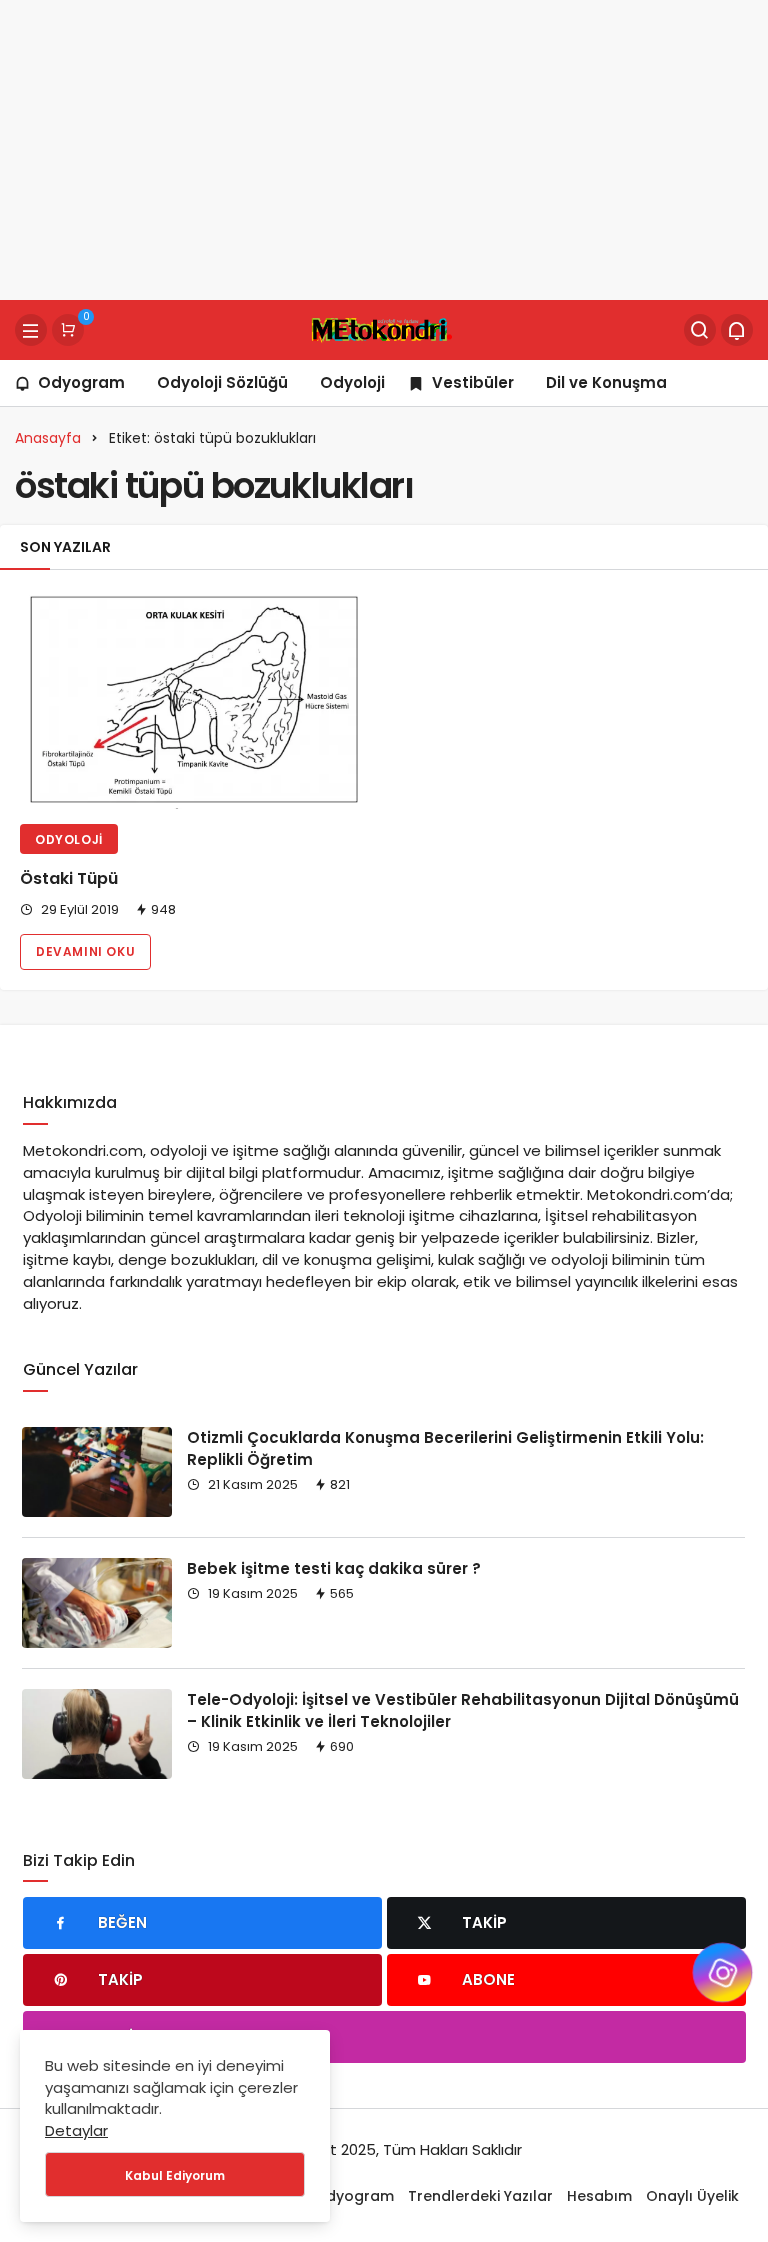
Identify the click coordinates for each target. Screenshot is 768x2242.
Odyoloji (352, 382)
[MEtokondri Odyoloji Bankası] (383, 328)
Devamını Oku (85, 951)
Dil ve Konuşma (606, 382)
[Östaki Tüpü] (192, 699)
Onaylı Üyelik (692, 2196)
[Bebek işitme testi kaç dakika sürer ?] (97, 1603)
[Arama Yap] (700, 330)
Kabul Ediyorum (175, 2175)
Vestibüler (473, 382)
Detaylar (76, 2130)
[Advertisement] (384, 150)
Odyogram (81, 382)
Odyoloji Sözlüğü (222, 382)
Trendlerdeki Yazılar (480, 2196)
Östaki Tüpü (69, 879)
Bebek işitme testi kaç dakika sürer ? (334, 1568)
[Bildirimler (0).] (737, 330)
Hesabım (599, 2196)
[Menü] (31, 330)
